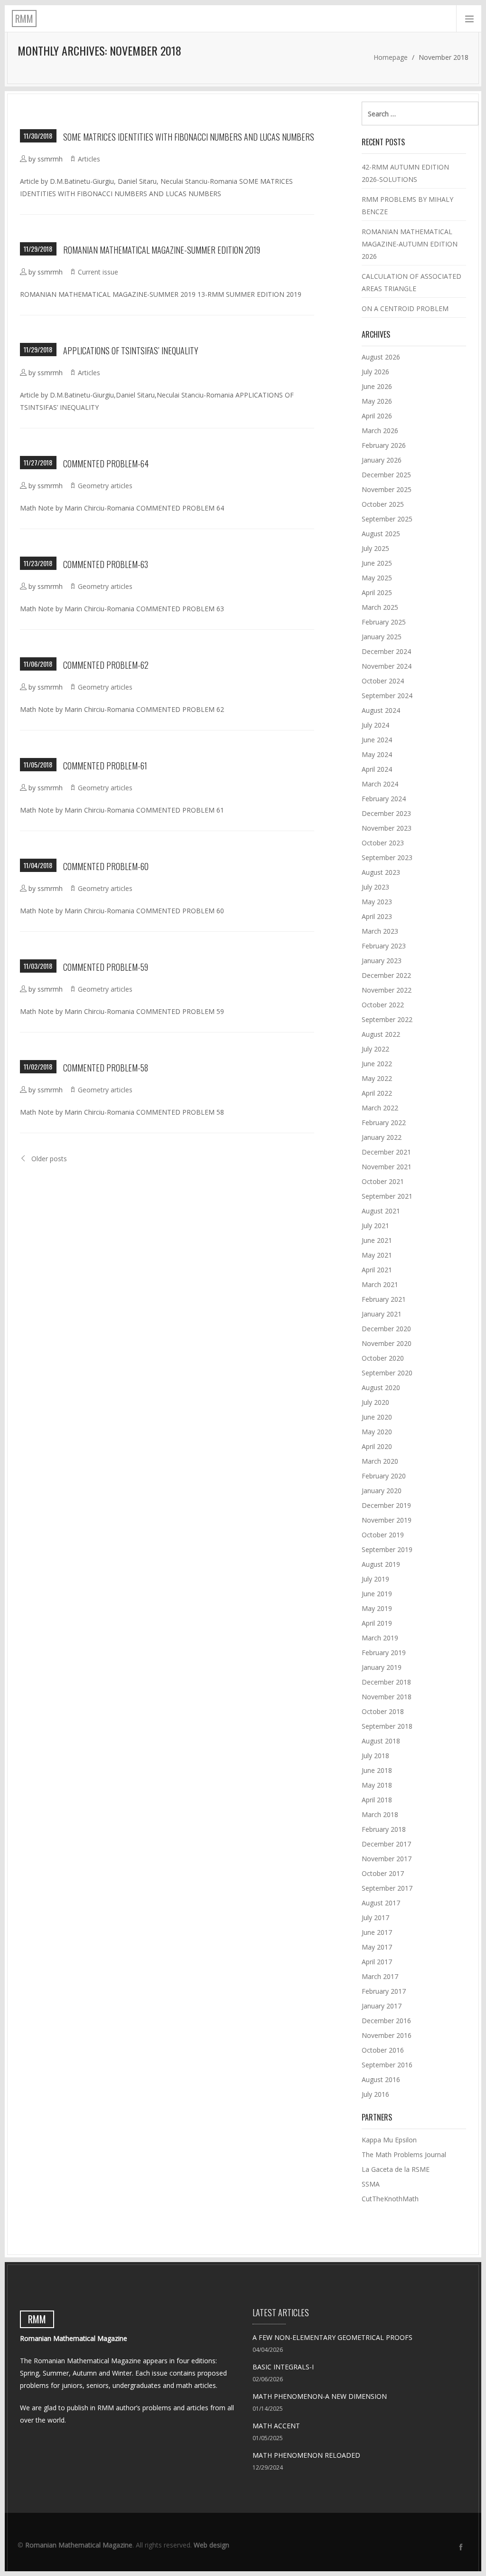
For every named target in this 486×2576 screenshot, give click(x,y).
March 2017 (380, 1976)
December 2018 (386, 1682)
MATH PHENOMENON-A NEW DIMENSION (320, 2396)
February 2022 (384, 1122)
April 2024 (377, 769)
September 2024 (387, 696)
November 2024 (387, 666)
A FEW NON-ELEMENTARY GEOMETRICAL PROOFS (332, 2337)
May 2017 (377, 1947)
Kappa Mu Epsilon (389, 2140)
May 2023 (377, 902)
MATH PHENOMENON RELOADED (306, 2455)
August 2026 (381, 357)
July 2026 (375, 372)
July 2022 (375, 1049)
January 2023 (382, 961)
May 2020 (377, 1432)
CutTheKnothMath (390, 2199)
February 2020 (384, 1476)
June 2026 (377, 386)
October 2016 (383, 2050)
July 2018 (375, 1756)
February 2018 (384, 1829)
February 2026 (384, 445)
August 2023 (381, 872)
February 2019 (384, 1653)
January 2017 (382, 2006)
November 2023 (387, 828)
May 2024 (377, 754)
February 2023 (384, 946)
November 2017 (387, 1859)
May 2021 (377, 1255)
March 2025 (380, 607)
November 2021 (387, 1167)
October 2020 (383, 1358)
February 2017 (384, 1991)
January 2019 (382, 1667)
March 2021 (380, 1284)
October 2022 (383, 1005)
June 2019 (377, 1594)
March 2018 (380, 1814)
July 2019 (375, 1579)
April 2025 (377, 592)
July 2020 (375, 1402)
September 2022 (387, 1019)
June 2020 (377, 1417)
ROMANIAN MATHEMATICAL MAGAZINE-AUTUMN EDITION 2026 (410, 244)
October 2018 (383, 1711)
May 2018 (377, 1785)
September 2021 (387, 1196)
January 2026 (382, 460)
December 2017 (386, 1844)
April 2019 (377, 1623)
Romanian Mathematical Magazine (79, 2545)
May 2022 (377, 1078)
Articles (89, 159)
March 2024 (380, 784)
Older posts (49, 1159)
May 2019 (377, 1608)
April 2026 (377, 416)
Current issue (98, 272)
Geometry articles (105, 486)
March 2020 (380, 1461)
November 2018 (387, 1697)
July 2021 (375, 1226)
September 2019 (387, 1549)
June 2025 (377, 563)
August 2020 (381, 1387)
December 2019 (386, 1505)
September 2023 (387, 857)
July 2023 (375, 887)
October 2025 (383, 504)
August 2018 (381, 1741)
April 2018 (377, 1800)
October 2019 (383, 1535)
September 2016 (387, 2065)
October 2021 (383, 1181)
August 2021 (381, 1211)
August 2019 (381, 1564)
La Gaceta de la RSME (396, 2169)
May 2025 (377, 578)
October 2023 (383, 843)
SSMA (371, 2184)
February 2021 (384, 1299)
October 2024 (383, 681)
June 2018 (377, 1770)
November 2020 (387, 1343)
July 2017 (375, 1918)
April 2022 (377, 1093)
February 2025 (384, 622)
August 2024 (381, 710)
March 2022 (380, 1108)
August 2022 (381, 1034)
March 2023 (380, 931)
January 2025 (382, 637)
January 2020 (382, 1491)
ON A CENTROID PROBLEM (405, 308)
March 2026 (380, 431)
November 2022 (387, 990)
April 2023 (377, 916)
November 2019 (387, 1520)
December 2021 (386, 1152)
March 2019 (380, 1638)
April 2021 (377, 1270)
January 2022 (382, 1137)
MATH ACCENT (276, 2426)
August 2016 (381, 2079)
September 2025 (387, 519)
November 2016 (387, 2035)
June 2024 (377, 740)
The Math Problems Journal (404, 2155)
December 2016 (386, 2021)
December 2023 (386, 813)
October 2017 (383, 1873)
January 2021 (382, 1314)
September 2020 (387, 1373)
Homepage (391, 57)
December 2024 (386, 651)
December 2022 (386, 975)
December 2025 (386, 475)
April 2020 (377, 1446)
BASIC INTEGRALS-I (283, 2367)
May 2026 (377, 401)
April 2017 (377, 1962)
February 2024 (384, 799)
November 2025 (387, 489)
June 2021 (377, 1240)
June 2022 (377, 1064)
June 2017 (377, 1932)
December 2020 (386, 1329)
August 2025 (381, 534)
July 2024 (375, 725)
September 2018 (387, 1726)
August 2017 (381, 1903)
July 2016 (375, 2094)
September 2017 (387, 1888)
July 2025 (375, 548)
